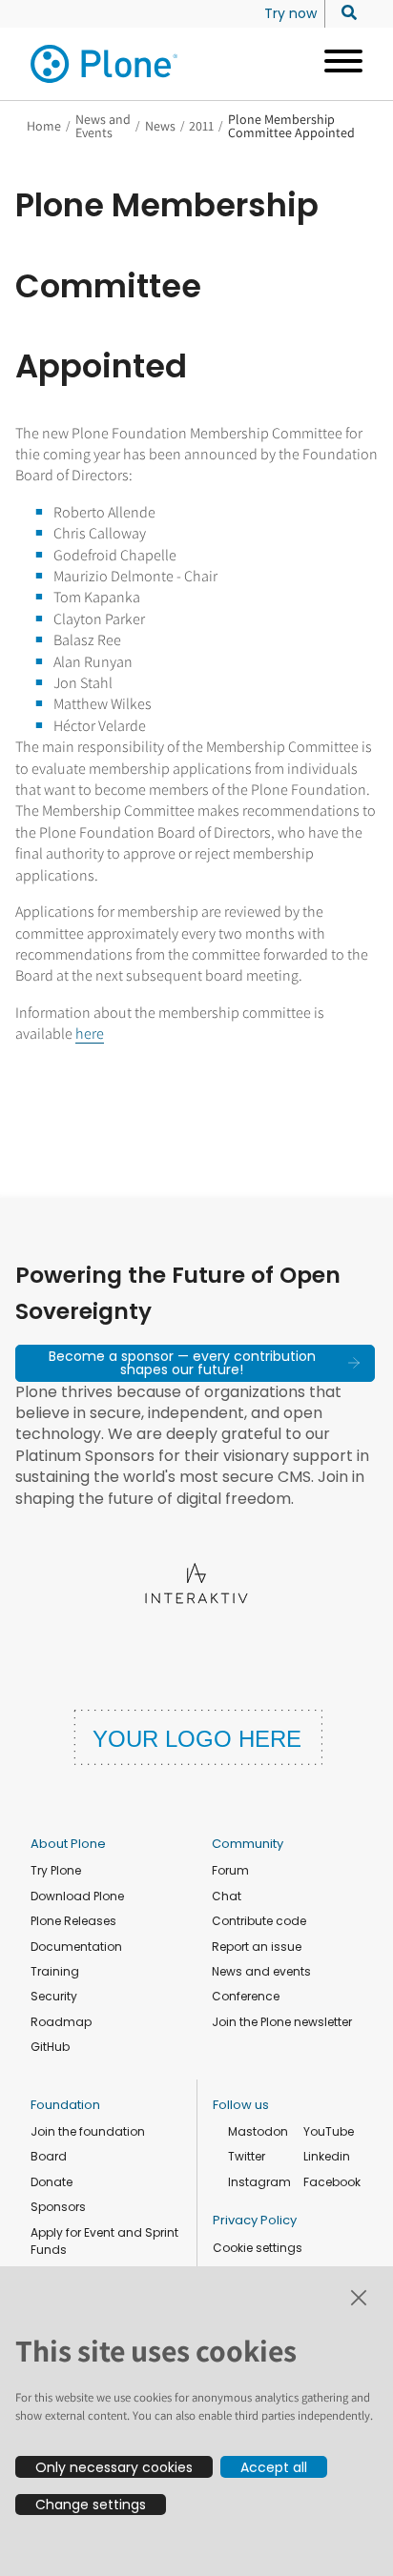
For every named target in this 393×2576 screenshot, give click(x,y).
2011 (201, 126)
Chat (227, 1896)
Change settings (91, 2505)
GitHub (50, 2047)
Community (248, 1844)
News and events (261, 1971)
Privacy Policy (255, 2220)
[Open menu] (336, 64)
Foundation (65, 2105)
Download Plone (77, 1896)
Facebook (332, 2182)
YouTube (329, 2131)
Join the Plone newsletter (282, 2022)
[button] (195, 1363)
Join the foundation (88, 2131)
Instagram (259, 2182)
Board (49, 2156)
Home (44, 126)
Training (55, 1971)
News (160, 126)
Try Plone (56, 1870)
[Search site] (344, 13)
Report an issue (257, 1947)
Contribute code (259, 1921)
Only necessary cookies (114, 2467)
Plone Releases (73, 1921)
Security (54, 1996)
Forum (230, 1870)
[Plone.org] (105, 64)
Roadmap (61, 2022)
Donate (52, 2182)
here (90, 1034)
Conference (246, 1996)
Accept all (274, 2467)
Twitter (247, 2156)
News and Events (103, 126)
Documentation (76, 1947)
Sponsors (58, 2207)
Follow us (241, 2105)
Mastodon (258, 2131)
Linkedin (327, 2156)
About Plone (68, 1844)
